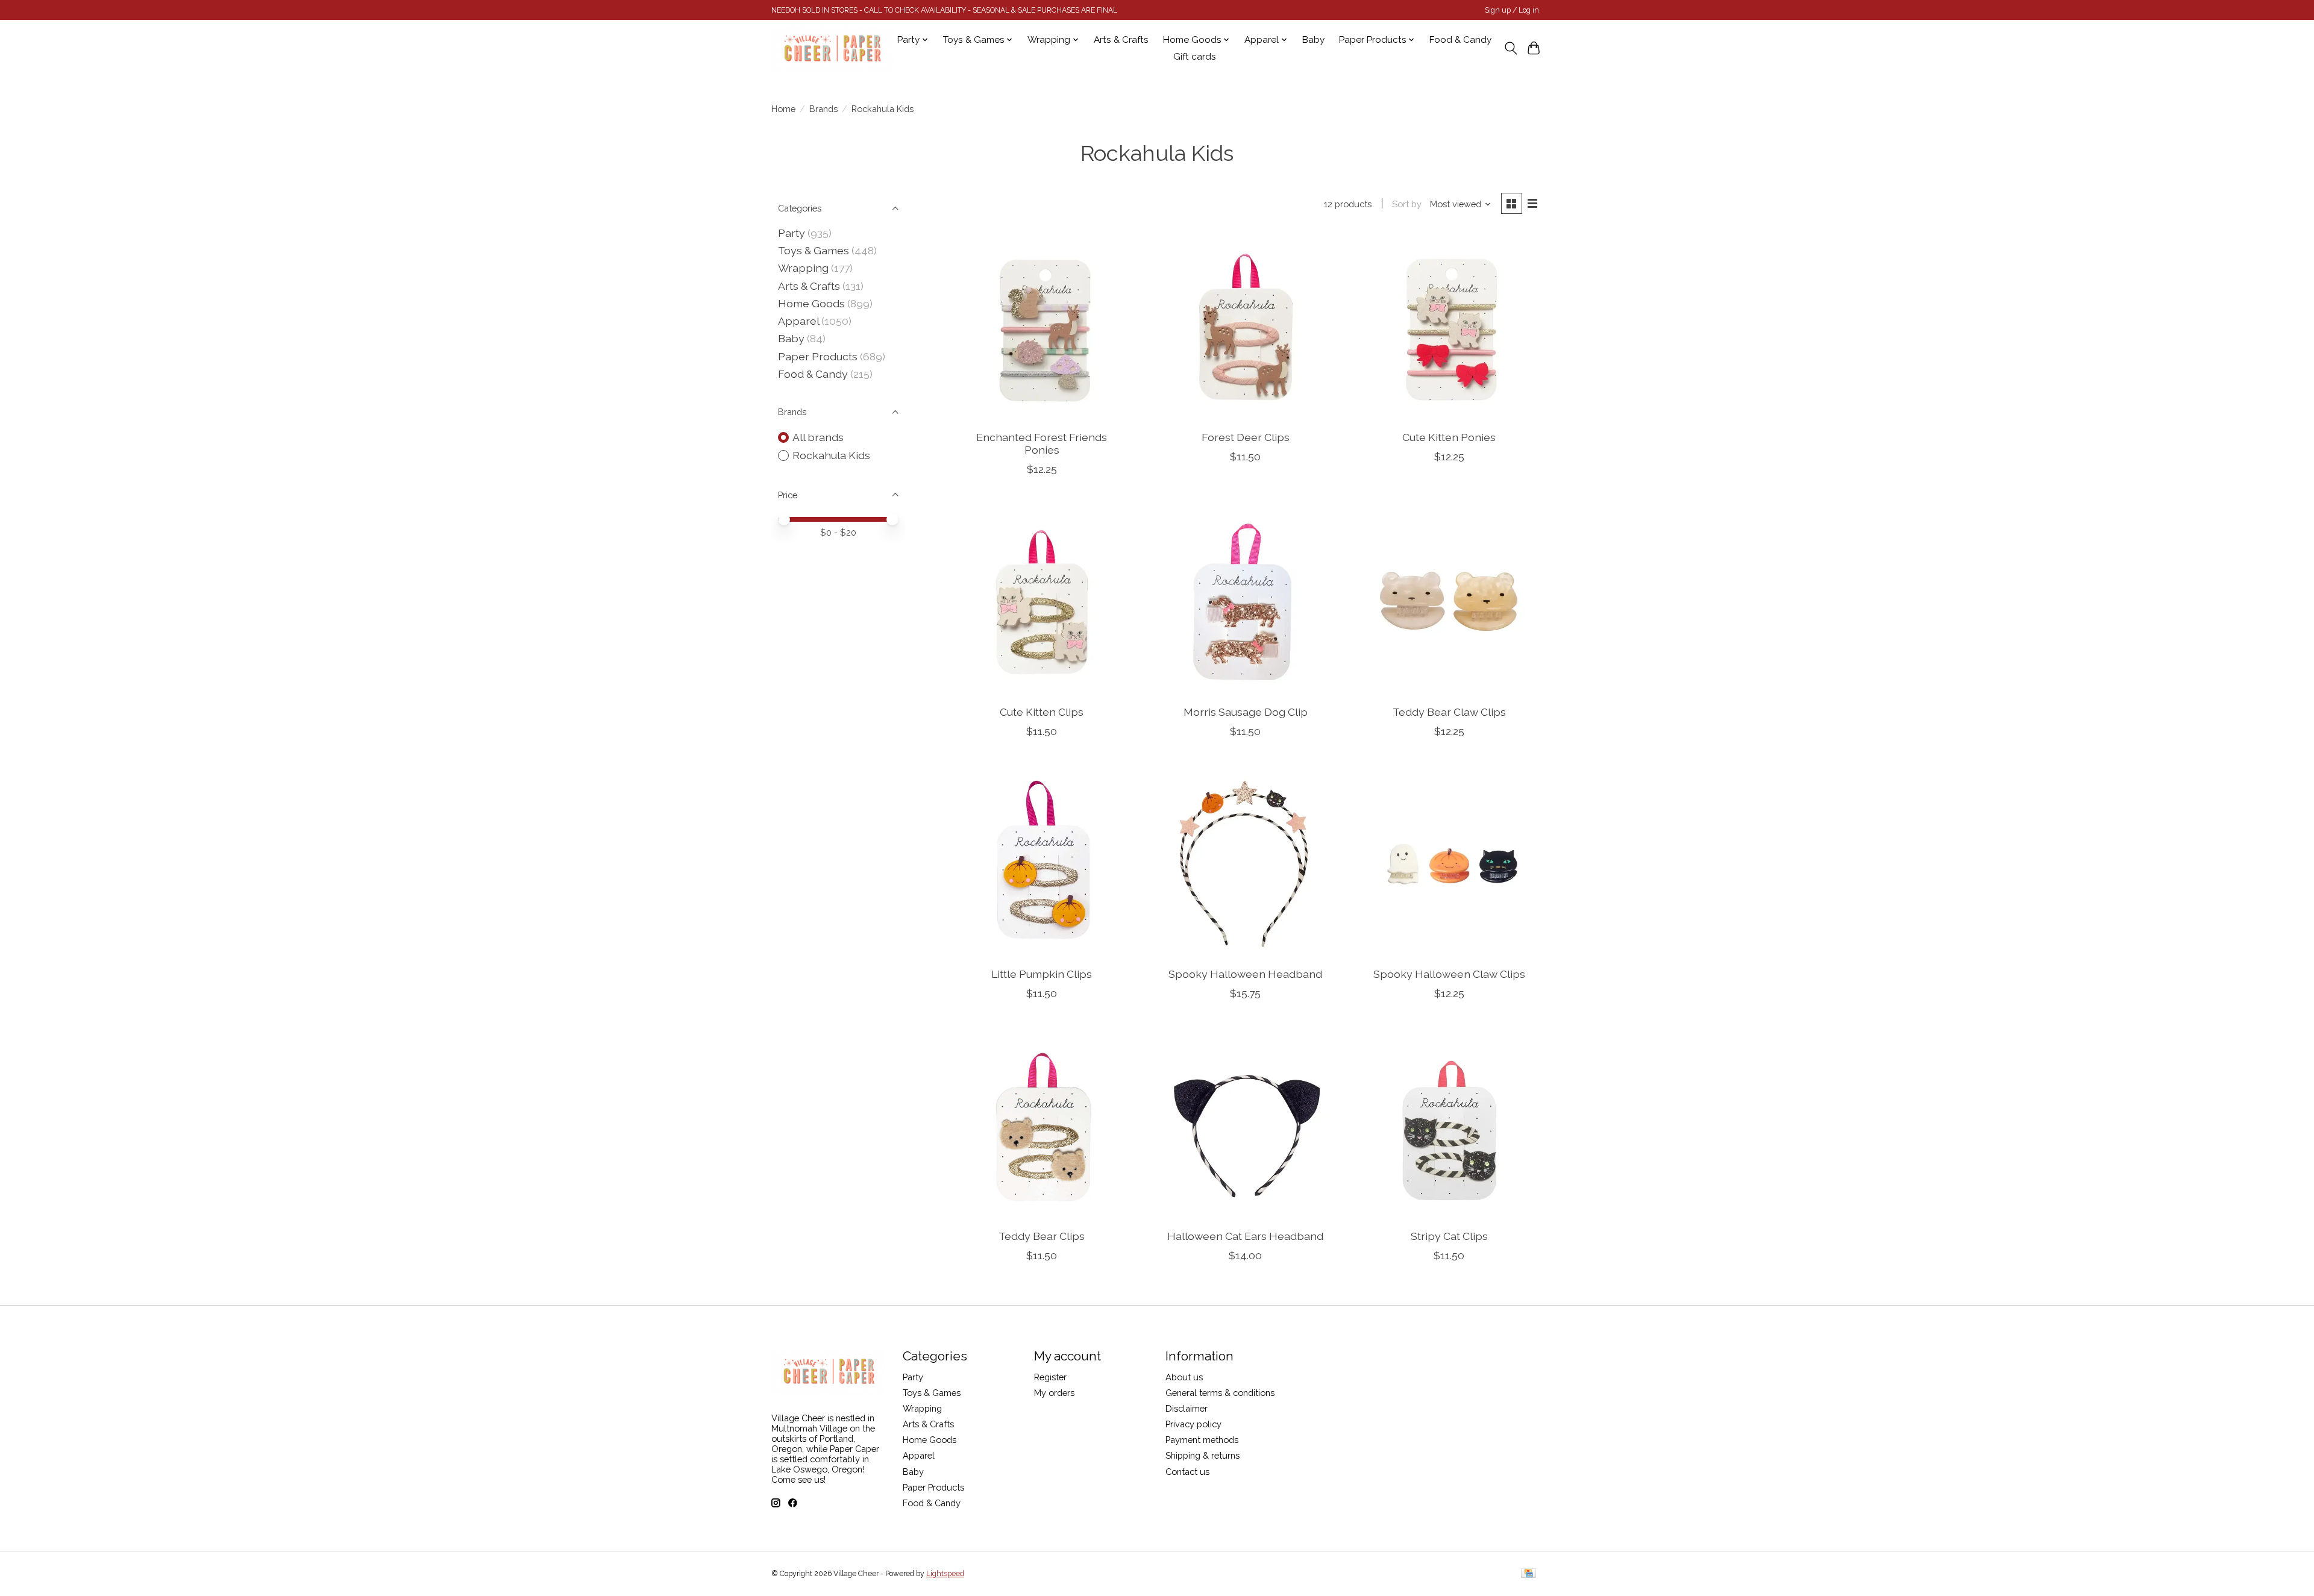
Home (783, 109)
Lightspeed (945, 1574)
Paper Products (818, 356)
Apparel (798, 321)
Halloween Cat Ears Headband (1245, 1236)
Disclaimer (1187, 1408)
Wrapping (803, 268)
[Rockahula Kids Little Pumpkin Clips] (1042, 864)
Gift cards (1195, 57)
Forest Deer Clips (1246, 437)
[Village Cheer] (832, 48)
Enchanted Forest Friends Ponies (1042, 443)
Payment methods (1202, 1440)
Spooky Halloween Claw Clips (1449, 974)
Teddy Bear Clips (1042, 1236)
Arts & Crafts (1121, 40)
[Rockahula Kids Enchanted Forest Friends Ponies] (1042, 327)
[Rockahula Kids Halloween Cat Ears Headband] (1245, 1126)
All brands (818, 437)
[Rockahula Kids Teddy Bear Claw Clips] (1449, 602)
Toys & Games (814, 250)
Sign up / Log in (1512, 10)
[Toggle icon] (1510, 48)
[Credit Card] (1529, 1574)
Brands (823, 109)
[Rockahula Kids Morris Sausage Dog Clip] (1245, 602)
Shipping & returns (1202, 1455)
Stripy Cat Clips (1449, 1236)
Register (1050, 1377)
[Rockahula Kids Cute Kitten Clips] (1042, 602)
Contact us (1187, 1472)
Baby (1313, 40)
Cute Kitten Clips (1042, 712)
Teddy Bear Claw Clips (1449, 712)
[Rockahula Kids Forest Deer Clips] (1245, 327)
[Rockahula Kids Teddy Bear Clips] (1042, 1126)
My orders (1054, 1393)
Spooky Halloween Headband (1245, 974)
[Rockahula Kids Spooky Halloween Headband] (1245, 864)
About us (1184, 1377)
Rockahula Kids (831, 455)
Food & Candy (1460, 40)
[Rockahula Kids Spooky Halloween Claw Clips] (1449, 864)
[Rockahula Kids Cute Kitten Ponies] (1449, 327)
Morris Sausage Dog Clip (1246, 712)
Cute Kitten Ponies (1449, 437)
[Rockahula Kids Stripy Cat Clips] (1449, 1126)
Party (792, 233)
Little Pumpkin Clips (1042, 974)
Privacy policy (1193, 1424)
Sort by (1407, 204)
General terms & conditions (1220, 1393)
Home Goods (811, 303)
